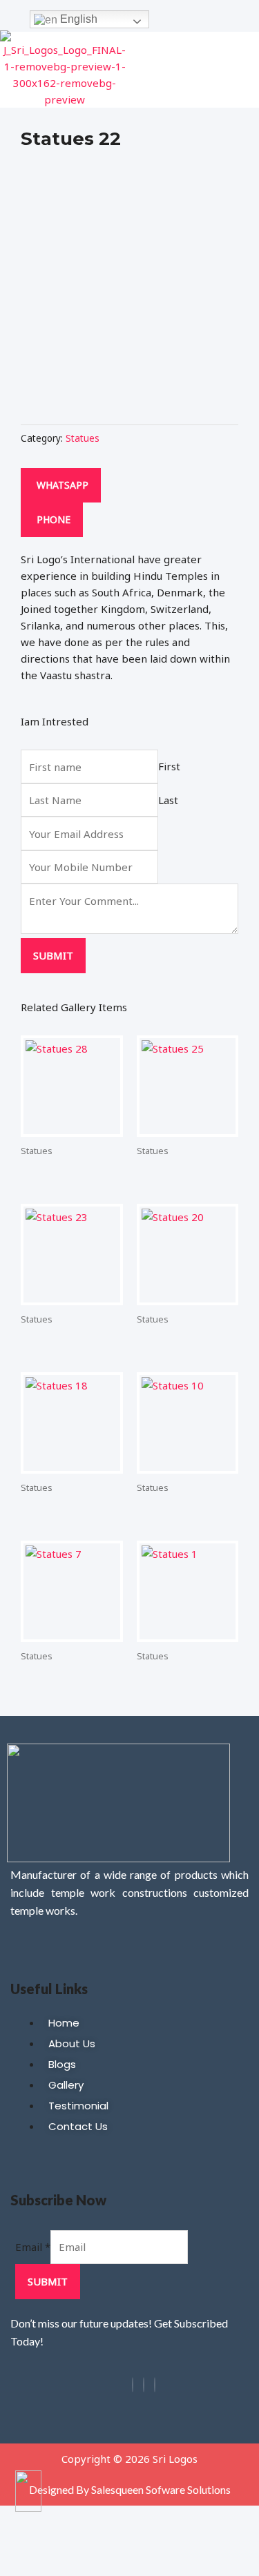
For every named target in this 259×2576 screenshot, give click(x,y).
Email (33, 2247)
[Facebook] (133, 2385)
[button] (248, 70)
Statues (83, 438)
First (169, 767)
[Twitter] (155, 2385)
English (77, 19)
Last (168, 800)
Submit (53, 955)
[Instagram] (144, 2385)
